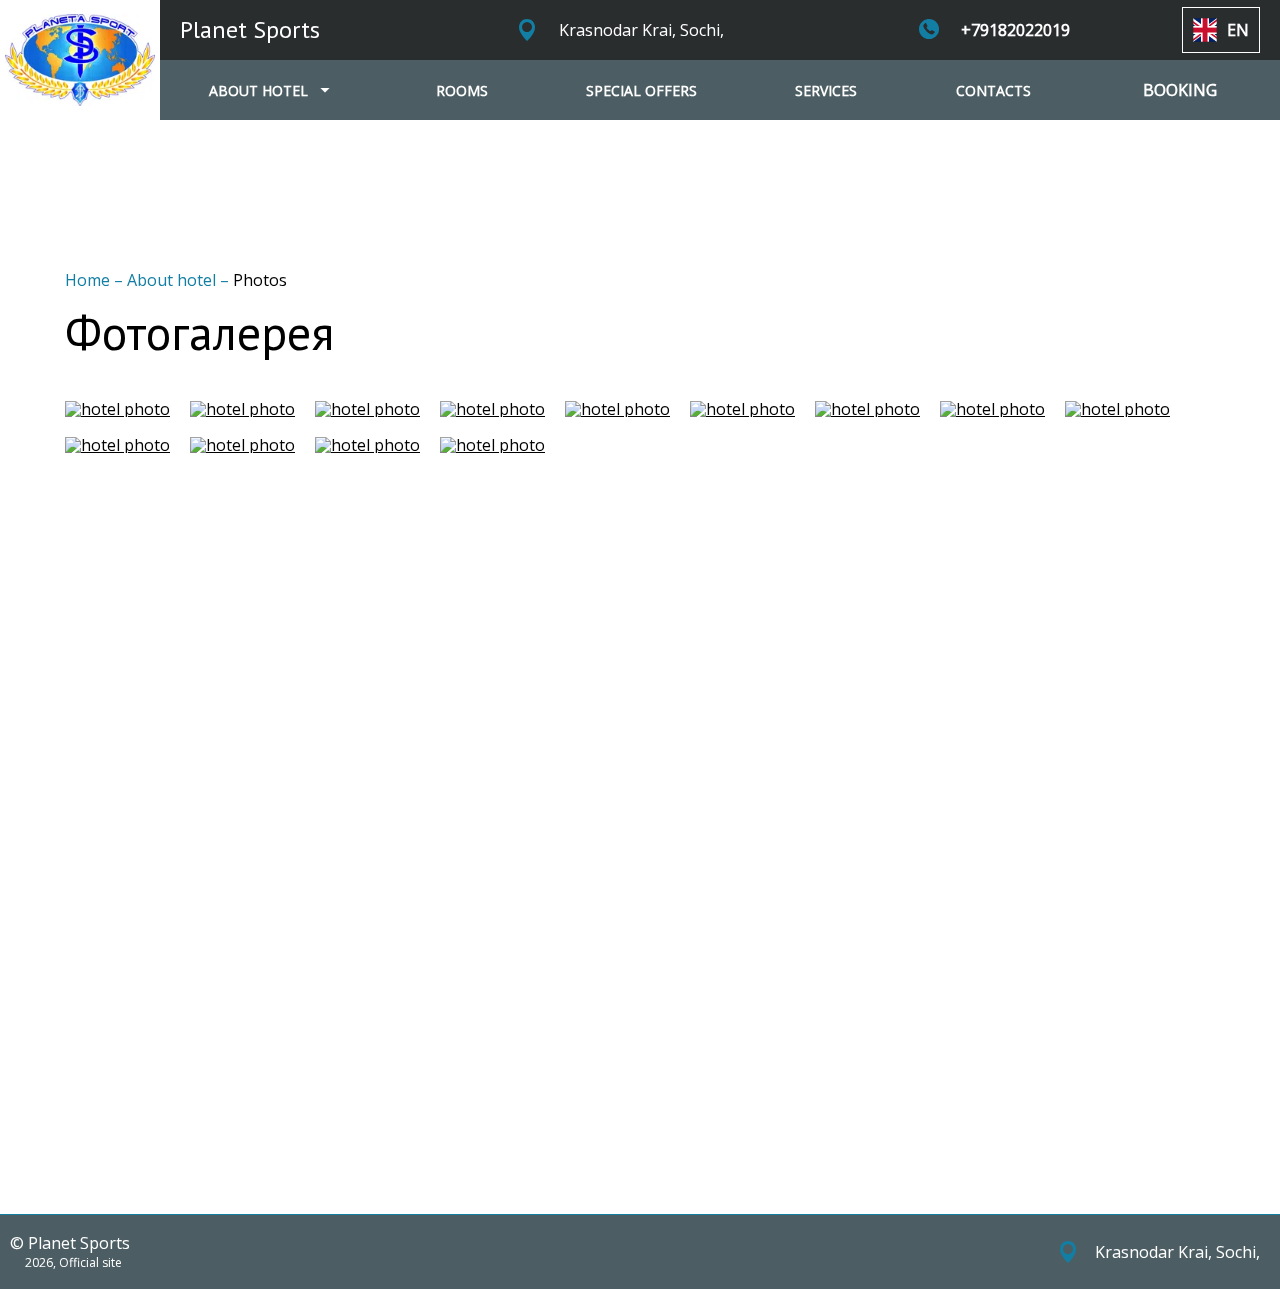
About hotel (173, 280)
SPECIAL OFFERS (641, 90)
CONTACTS (993, 90)
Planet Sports (250, 29)
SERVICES (826, 90)
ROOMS (462, 90)
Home (89, 280)
